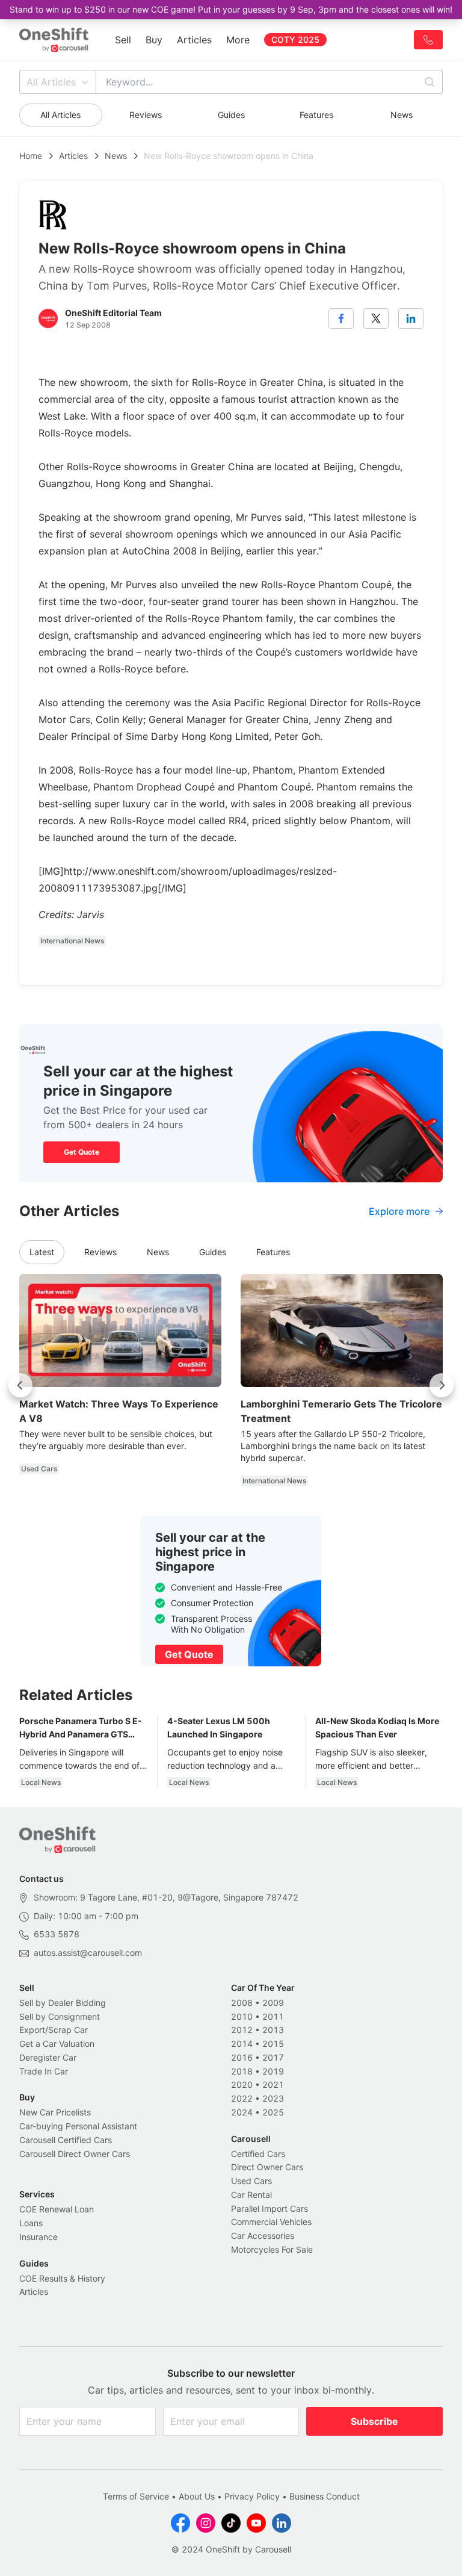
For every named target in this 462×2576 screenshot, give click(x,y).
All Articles (51, 82)
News (402, 115)
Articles (194, 40)
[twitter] (376, 318)
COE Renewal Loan (57, 2209)
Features (316, 115)
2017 (273, 2057)
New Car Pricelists (55, 2112)
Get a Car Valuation (57, 2044)
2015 (273, 2044)
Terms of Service (136, 2496)
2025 (273, 2112)
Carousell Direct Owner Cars (75, 2154)
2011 (273, 2016)
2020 (242, 2084)
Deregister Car (48, 2057)
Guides (231, 115)
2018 (242, 2071)
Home (31, 156)
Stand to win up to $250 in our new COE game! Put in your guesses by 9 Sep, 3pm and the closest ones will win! (231, 9)
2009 (273, 2003)
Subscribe (374, 2421)
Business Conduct (325, 2496)
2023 (273, 2098)
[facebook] (341, 318)
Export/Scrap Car (54, 2030)
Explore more (399, 1211)
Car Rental (251, 2195)
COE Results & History (62, 2278)
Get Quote (82, 1152)
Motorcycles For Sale (272, 2249)
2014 (242, 2044)
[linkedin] (411, 318)
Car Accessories (263, 2236)
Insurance (38, 2237)
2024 (242, 2112)
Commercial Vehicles (271, 2222)
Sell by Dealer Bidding (63, 2003)
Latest (42, 1252)
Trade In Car (44, 2071)
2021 (273, 2084)
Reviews (146, 115)
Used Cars (251, 2181)
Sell (123, 40)
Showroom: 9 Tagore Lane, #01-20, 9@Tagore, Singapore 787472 (166, 1897)
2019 (273, 2071)
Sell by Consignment (60, 2016)
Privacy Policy (252, 2496)
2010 (242, 2016)
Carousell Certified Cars (66, 2140)
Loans (31, 2223)
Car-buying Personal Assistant (78, 2126)
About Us (197, 2496)
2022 (242, 2098)
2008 (242, 2003)
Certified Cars (258, 2154)
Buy (154, 40)
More (238, 40)
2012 (242, 2030)
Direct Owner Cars (267, 2167)
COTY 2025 (295, 39)
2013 (273, 2030)
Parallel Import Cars (269, 2208)
